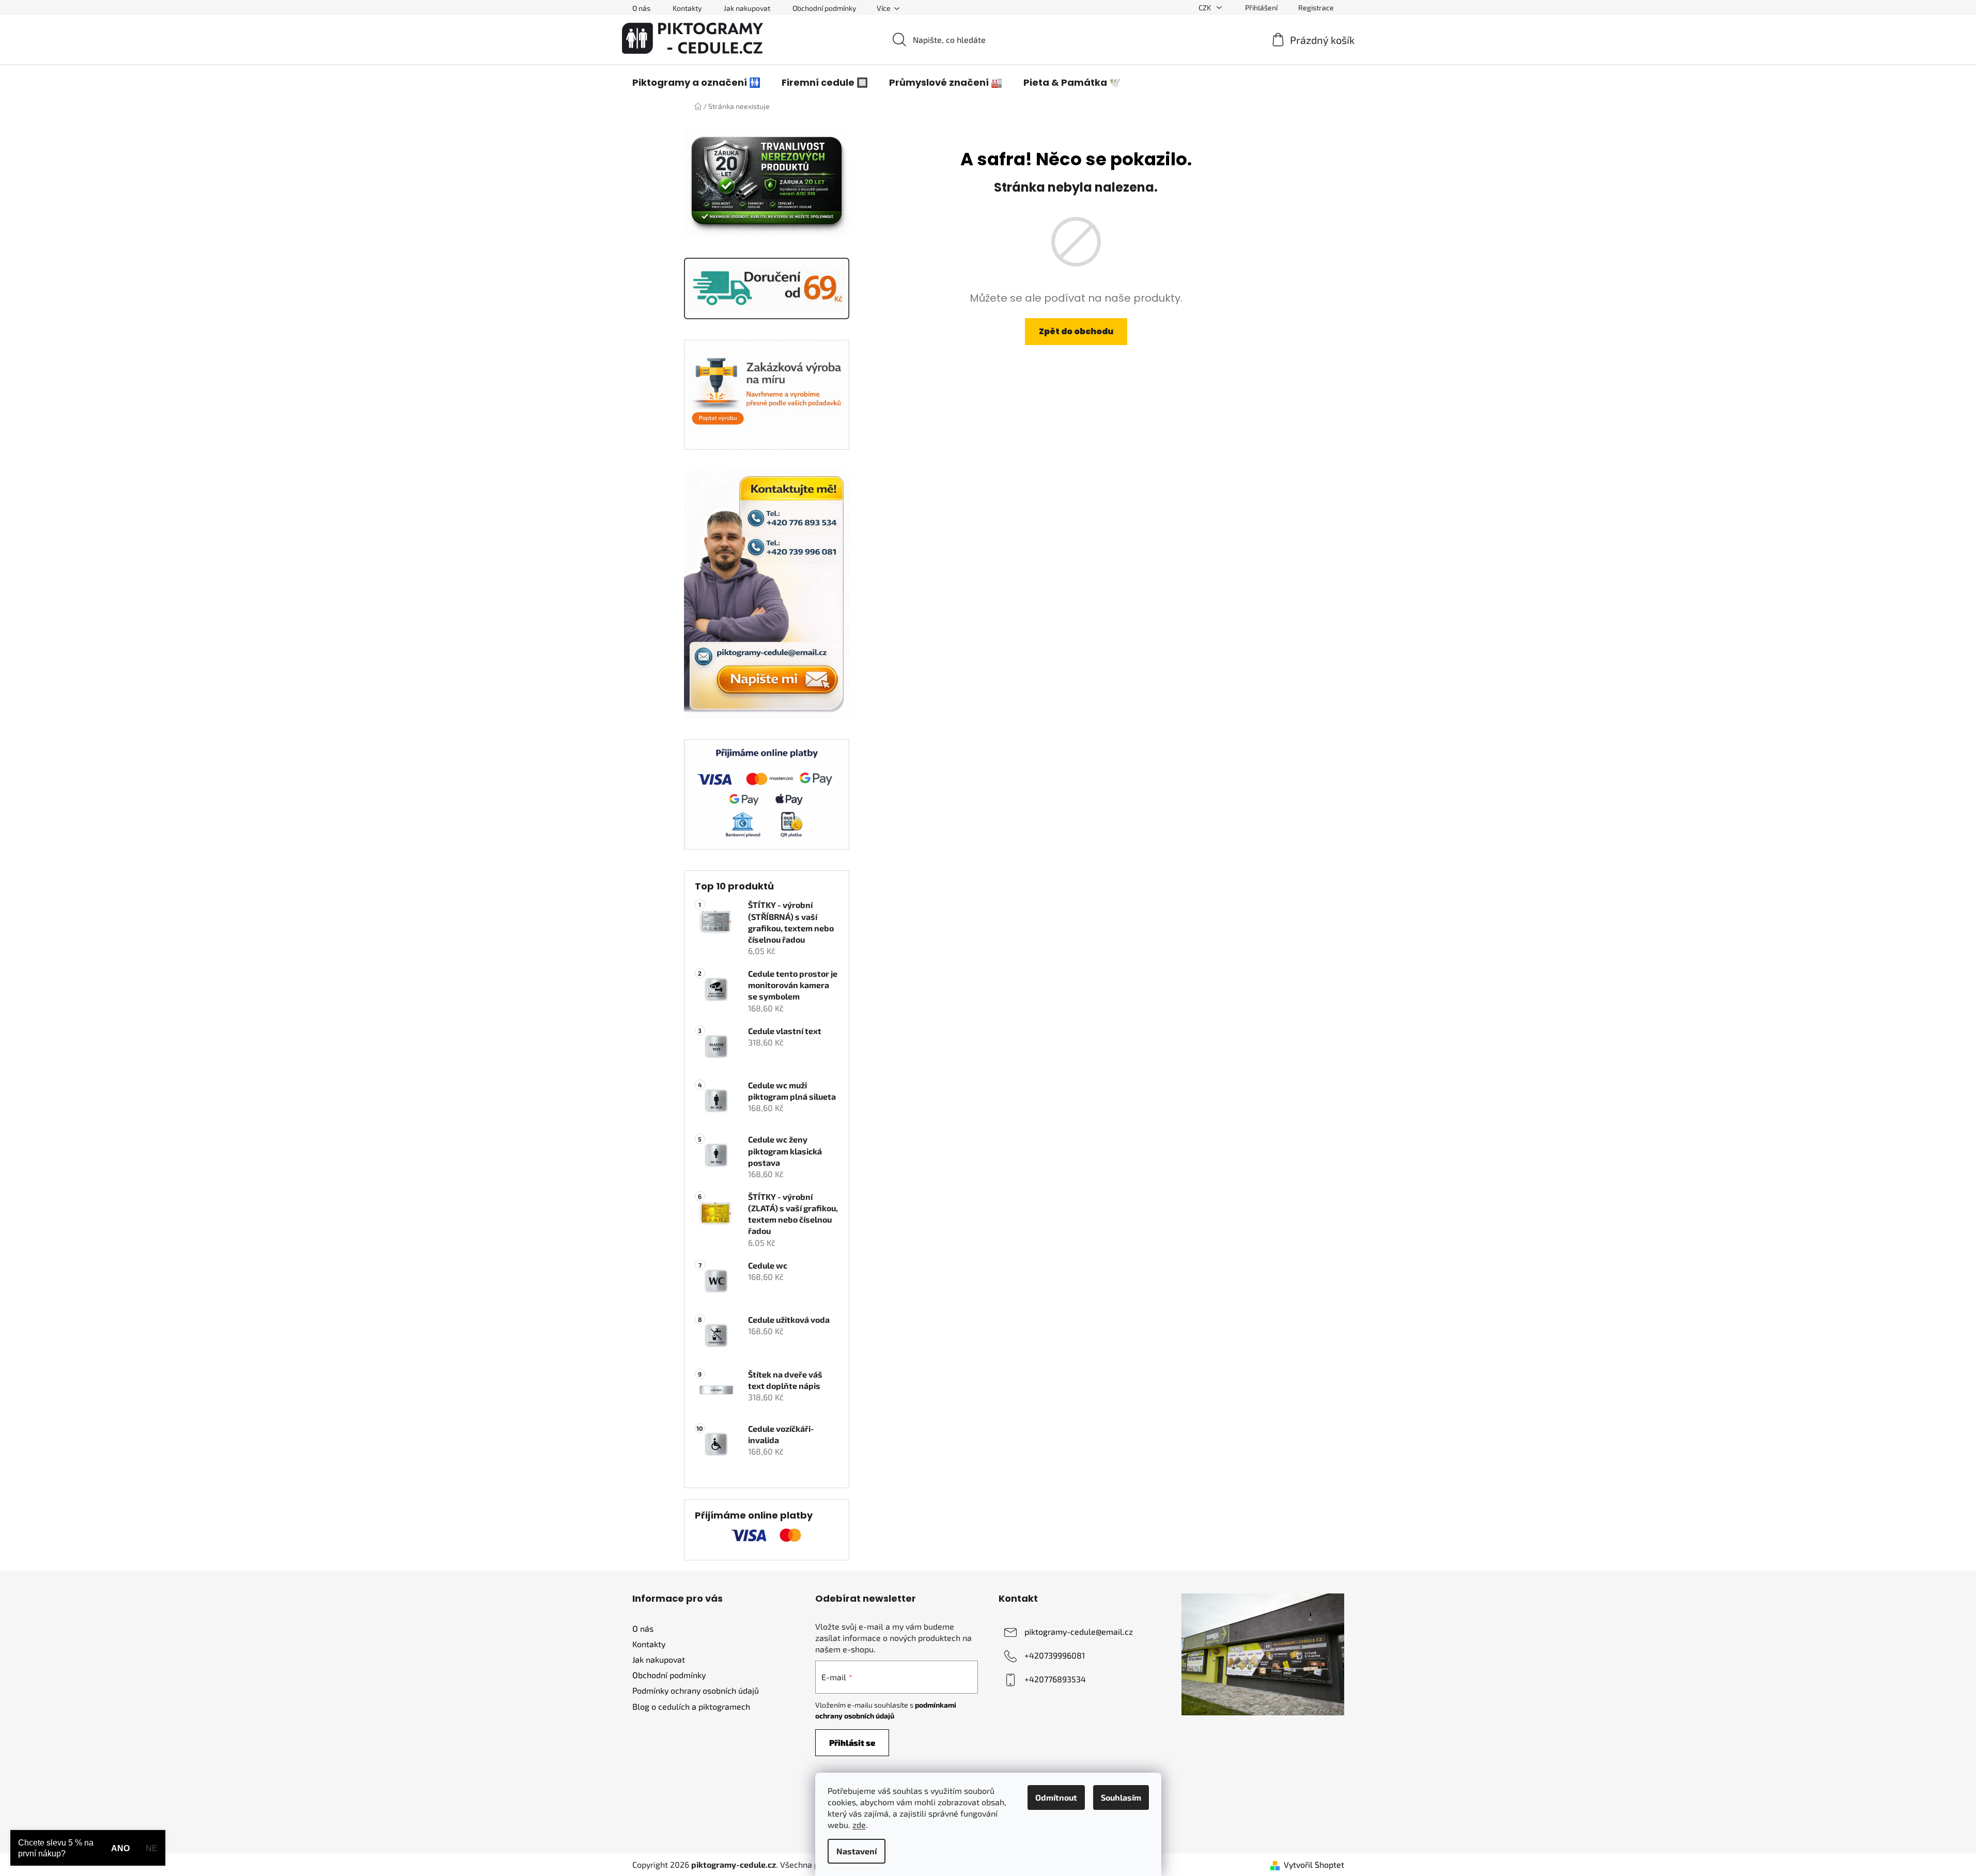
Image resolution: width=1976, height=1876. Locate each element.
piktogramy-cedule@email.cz (1079, 1631)
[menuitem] (696, 83)
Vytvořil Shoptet (1314, 1864)
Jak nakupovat (747, 8)
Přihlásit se (852, 1742)
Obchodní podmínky (824, 8)
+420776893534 (1055, 1679)
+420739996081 (1055, 1655)
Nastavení (857, 1851)
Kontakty (687, 8)
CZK (1205, 7)
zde (859, 1825)
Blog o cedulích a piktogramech (691, 1706)
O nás (641, 8)
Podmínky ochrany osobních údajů (696, 1690)
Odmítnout (1056, 1797)
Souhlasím (1121, 1797)
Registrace (1316, 7)
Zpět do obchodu (1076, 331)
